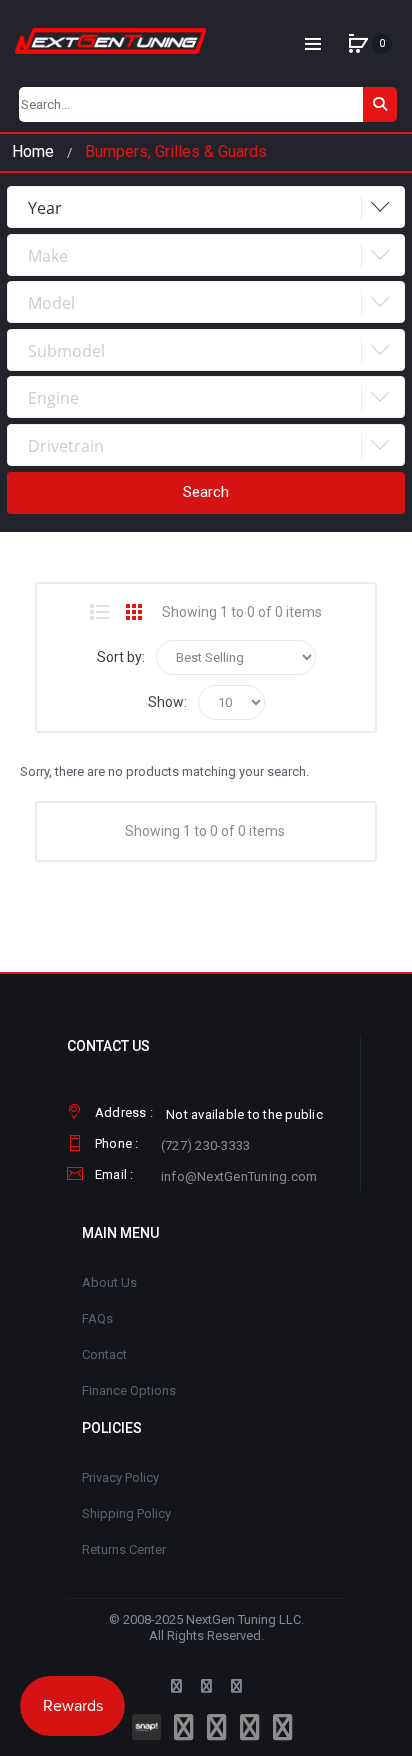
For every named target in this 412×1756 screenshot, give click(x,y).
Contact (104, 1354)
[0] (358, 44)
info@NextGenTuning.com (239, 1176)
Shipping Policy (126, 1513)
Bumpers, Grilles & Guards (176, 151)
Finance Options (129, 1390)
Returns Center (124, 1549)
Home (33, 151)
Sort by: (121, 657)
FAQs (97, 1318)
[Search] (380, 104)
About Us (109, 1282)
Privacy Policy (120, 1477)
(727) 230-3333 (206, 1145)
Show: (167, 702)
